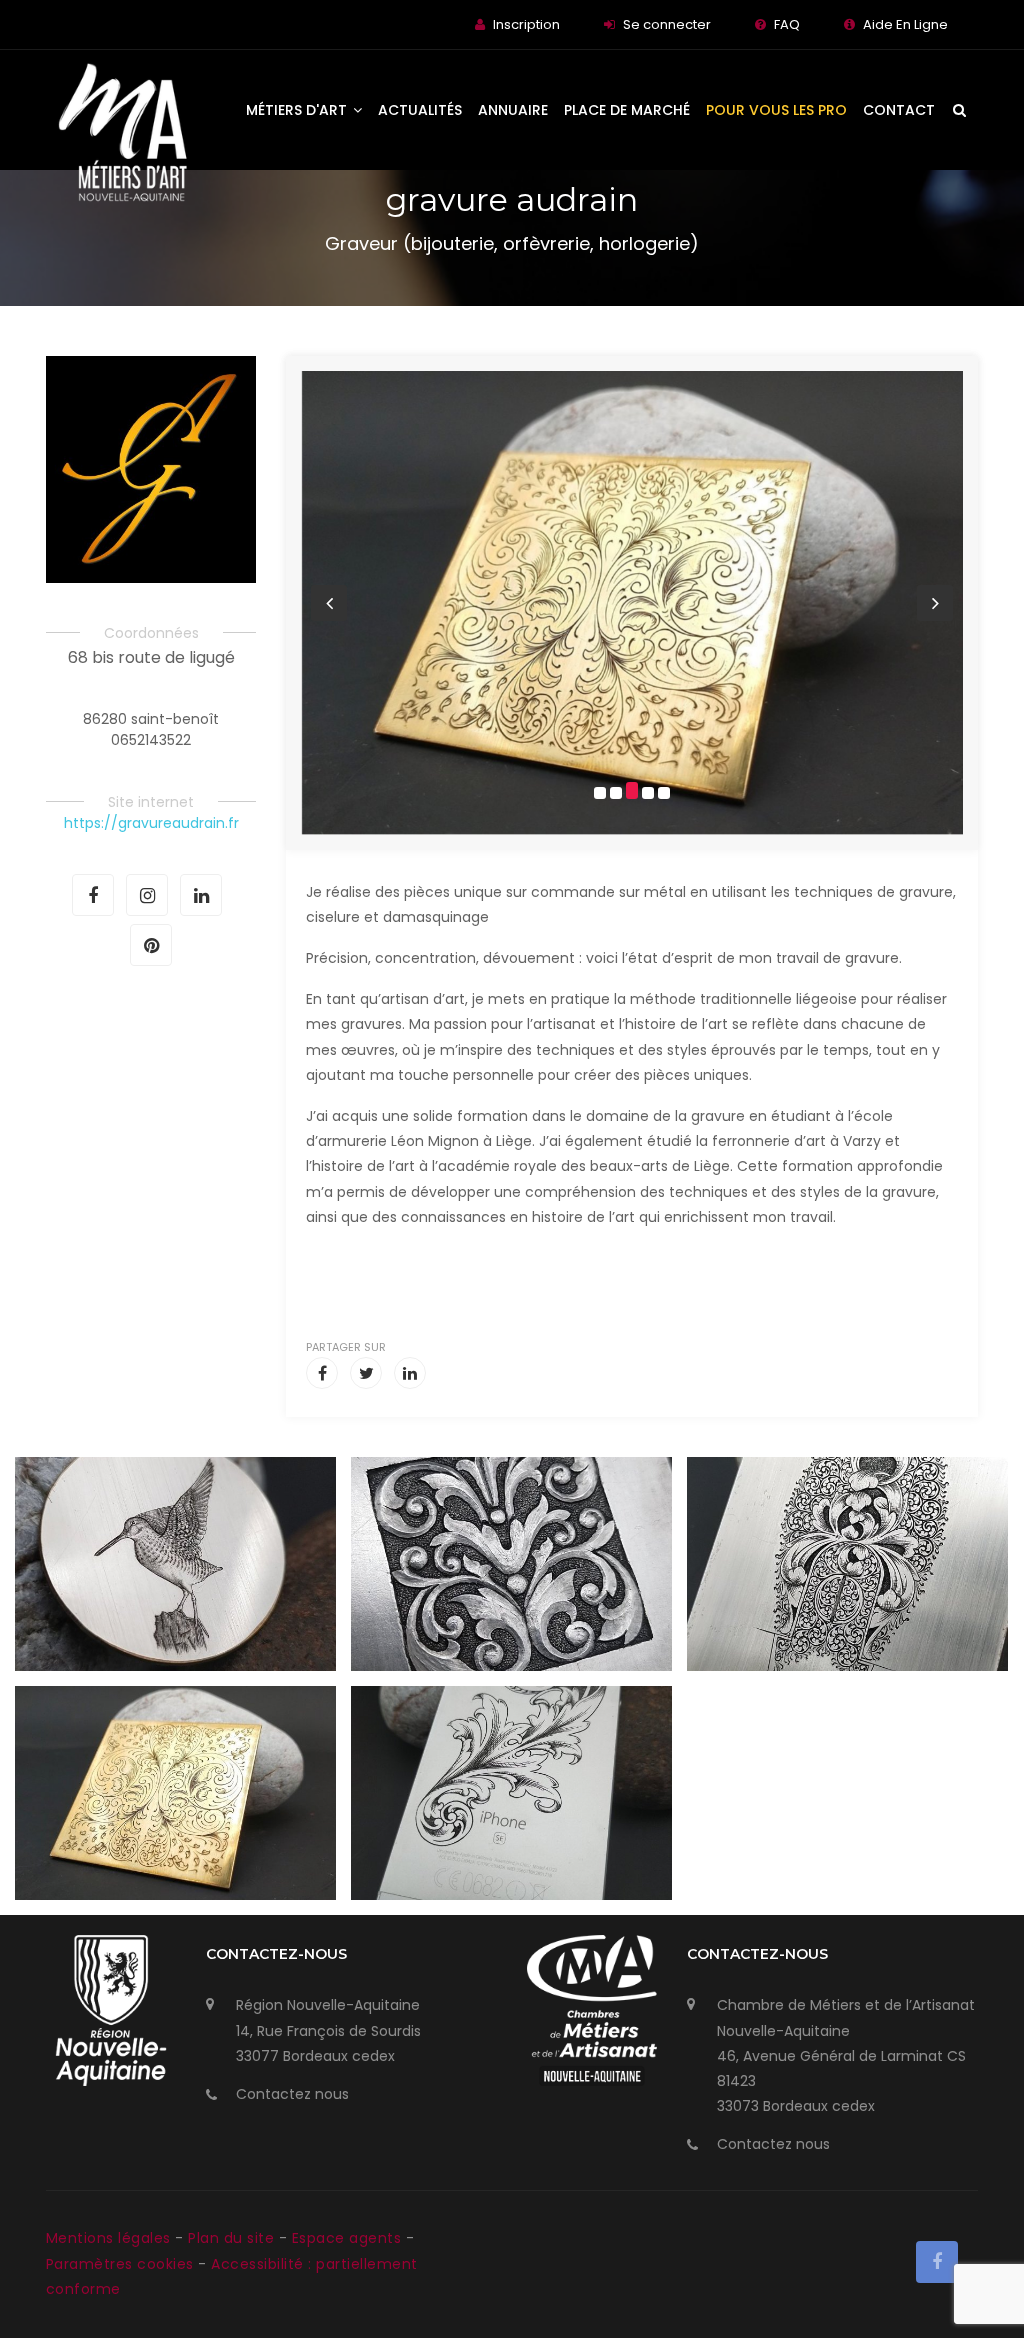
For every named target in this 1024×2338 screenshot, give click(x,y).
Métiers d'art (298, 110)
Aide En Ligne (905, 24)
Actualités (420, 110)
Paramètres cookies (120, 2264)
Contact (899, 110)
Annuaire (513, 110)
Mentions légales (111, 2238)
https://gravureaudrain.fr (151, 823)
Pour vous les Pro (776, 110)
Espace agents (349, 2238)
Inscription (526, 24)
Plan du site (233, 2238)
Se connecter (667, 24)
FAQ (787, 24)
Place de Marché (627, 110)
